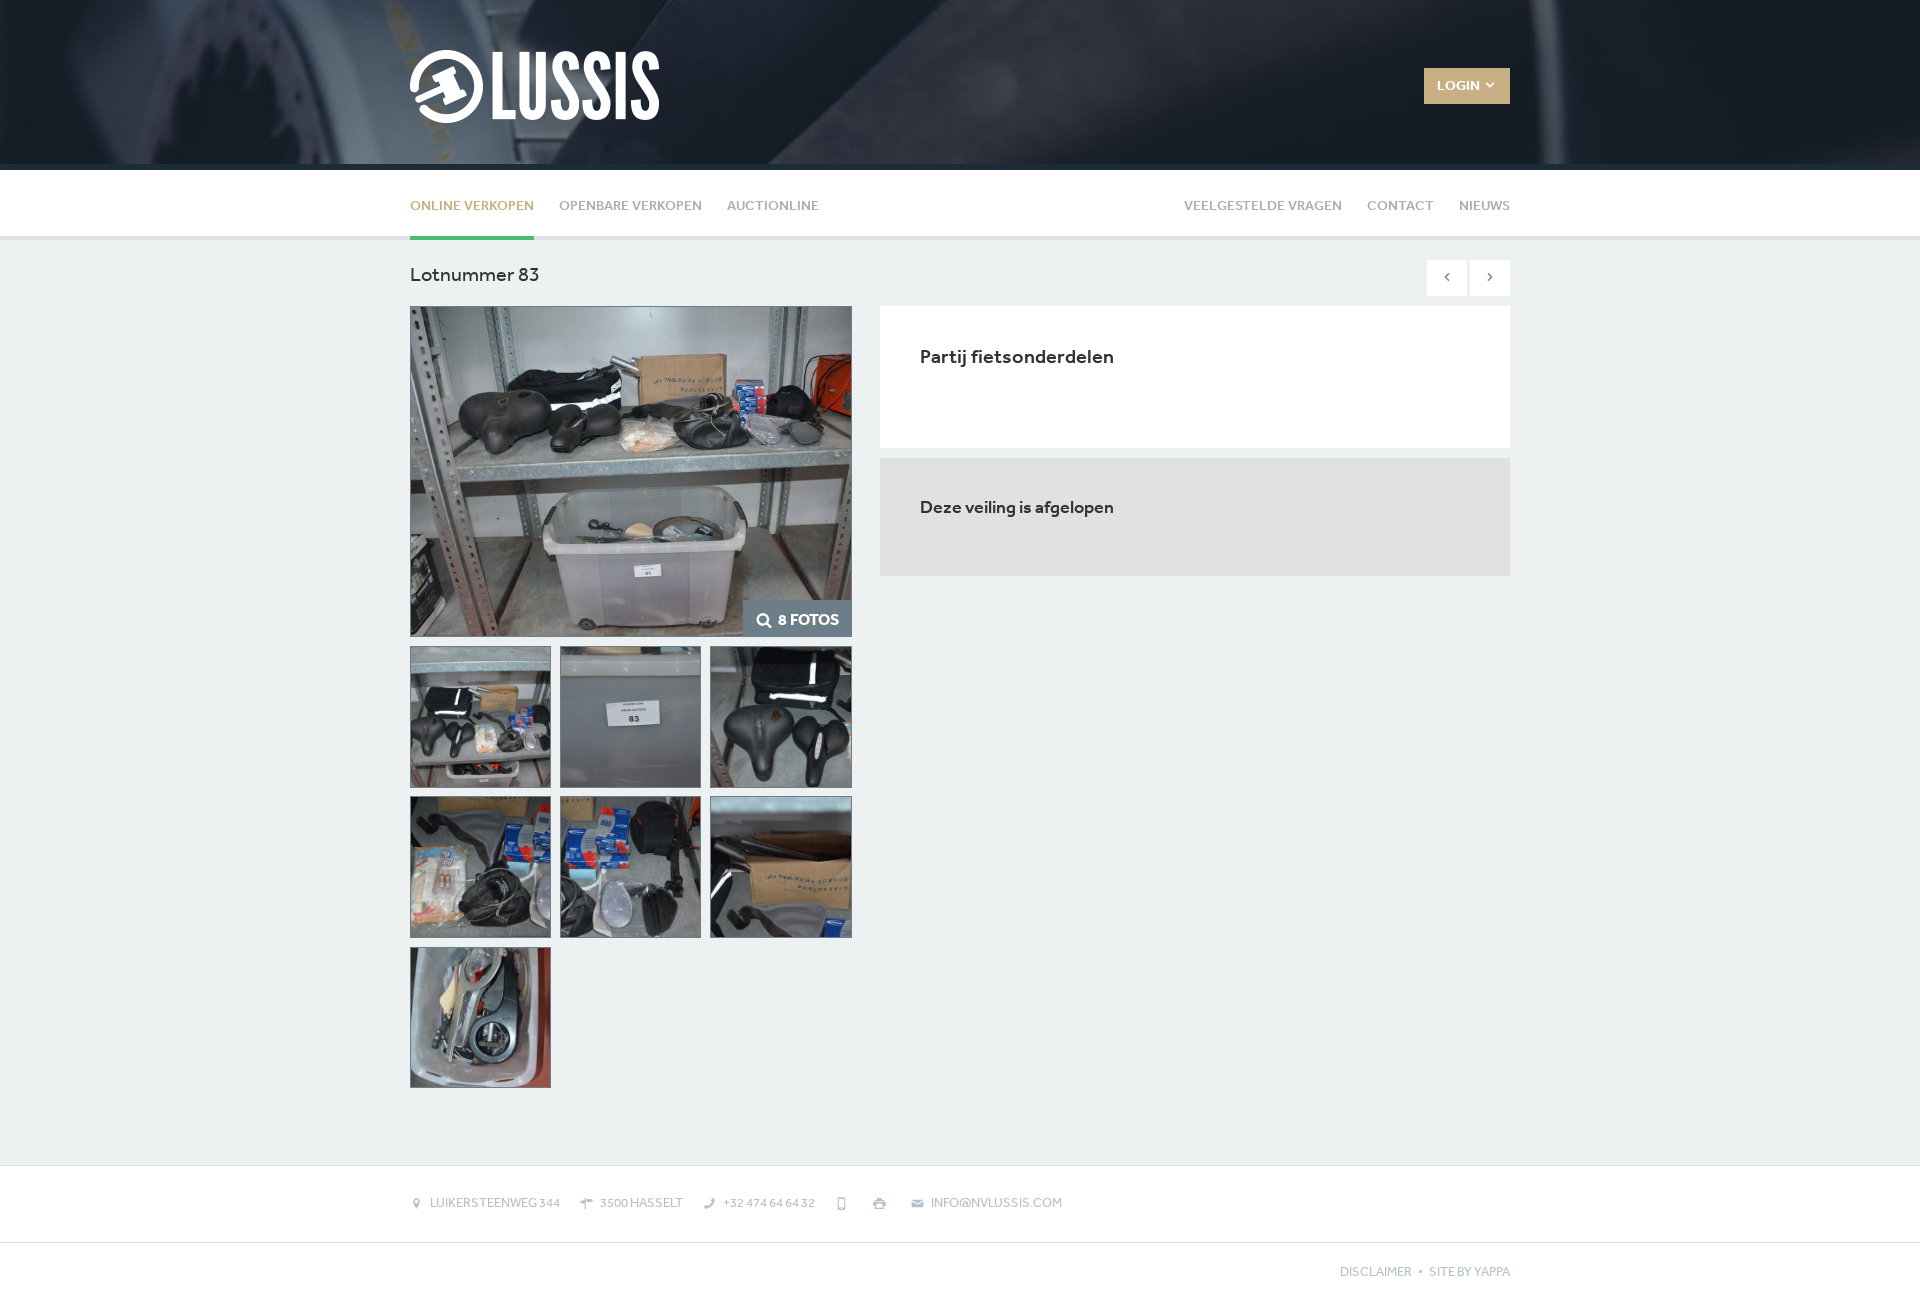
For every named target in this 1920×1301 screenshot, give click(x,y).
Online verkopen (472, 205)
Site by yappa (1469, 1271)
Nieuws (1484, 205)
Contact (1400, 205)
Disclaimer (1376, 1271)
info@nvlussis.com (996, 1202)
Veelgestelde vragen (1263, 205)
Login (1460, 85)
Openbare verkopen (630, 205)
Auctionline (773, 205)
